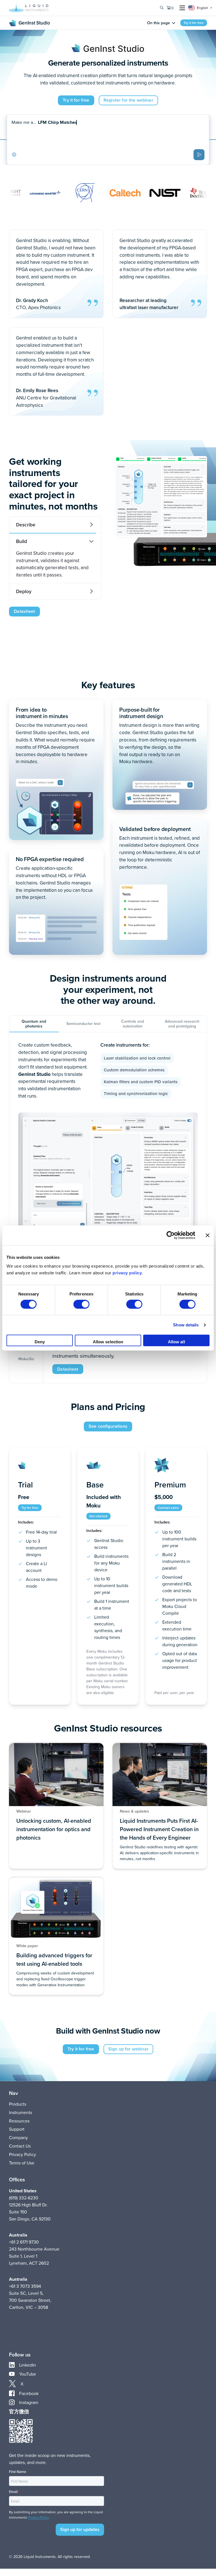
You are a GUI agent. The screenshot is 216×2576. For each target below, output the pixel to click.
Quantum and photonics (34, 1024)
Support (17, 2129)
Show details (186, 1325)
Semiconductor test (83, 1024)
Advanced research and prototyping (182, 1024)
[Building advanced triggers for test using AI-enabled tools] (56, 1936)
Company (18, 2137)
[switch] (81, 1304)
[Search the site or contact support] (162, 8)
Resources (19, 2121)
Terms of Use (22, 2163)
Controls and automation (133, 1024)
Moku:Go (26, 1359)
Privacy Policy (22, 2154)
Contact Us (20, 2146)
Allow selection (108, 1342)
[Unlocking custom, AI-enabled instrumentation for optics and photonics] (56, 1806)
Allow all (176, 1342)
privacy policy (127, 1273)
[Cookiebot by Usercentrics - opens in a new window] (171, 1235)
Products (18, 2104)
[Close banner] (208, 1235)
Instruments (21, 2112)
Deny (40, 1342)
